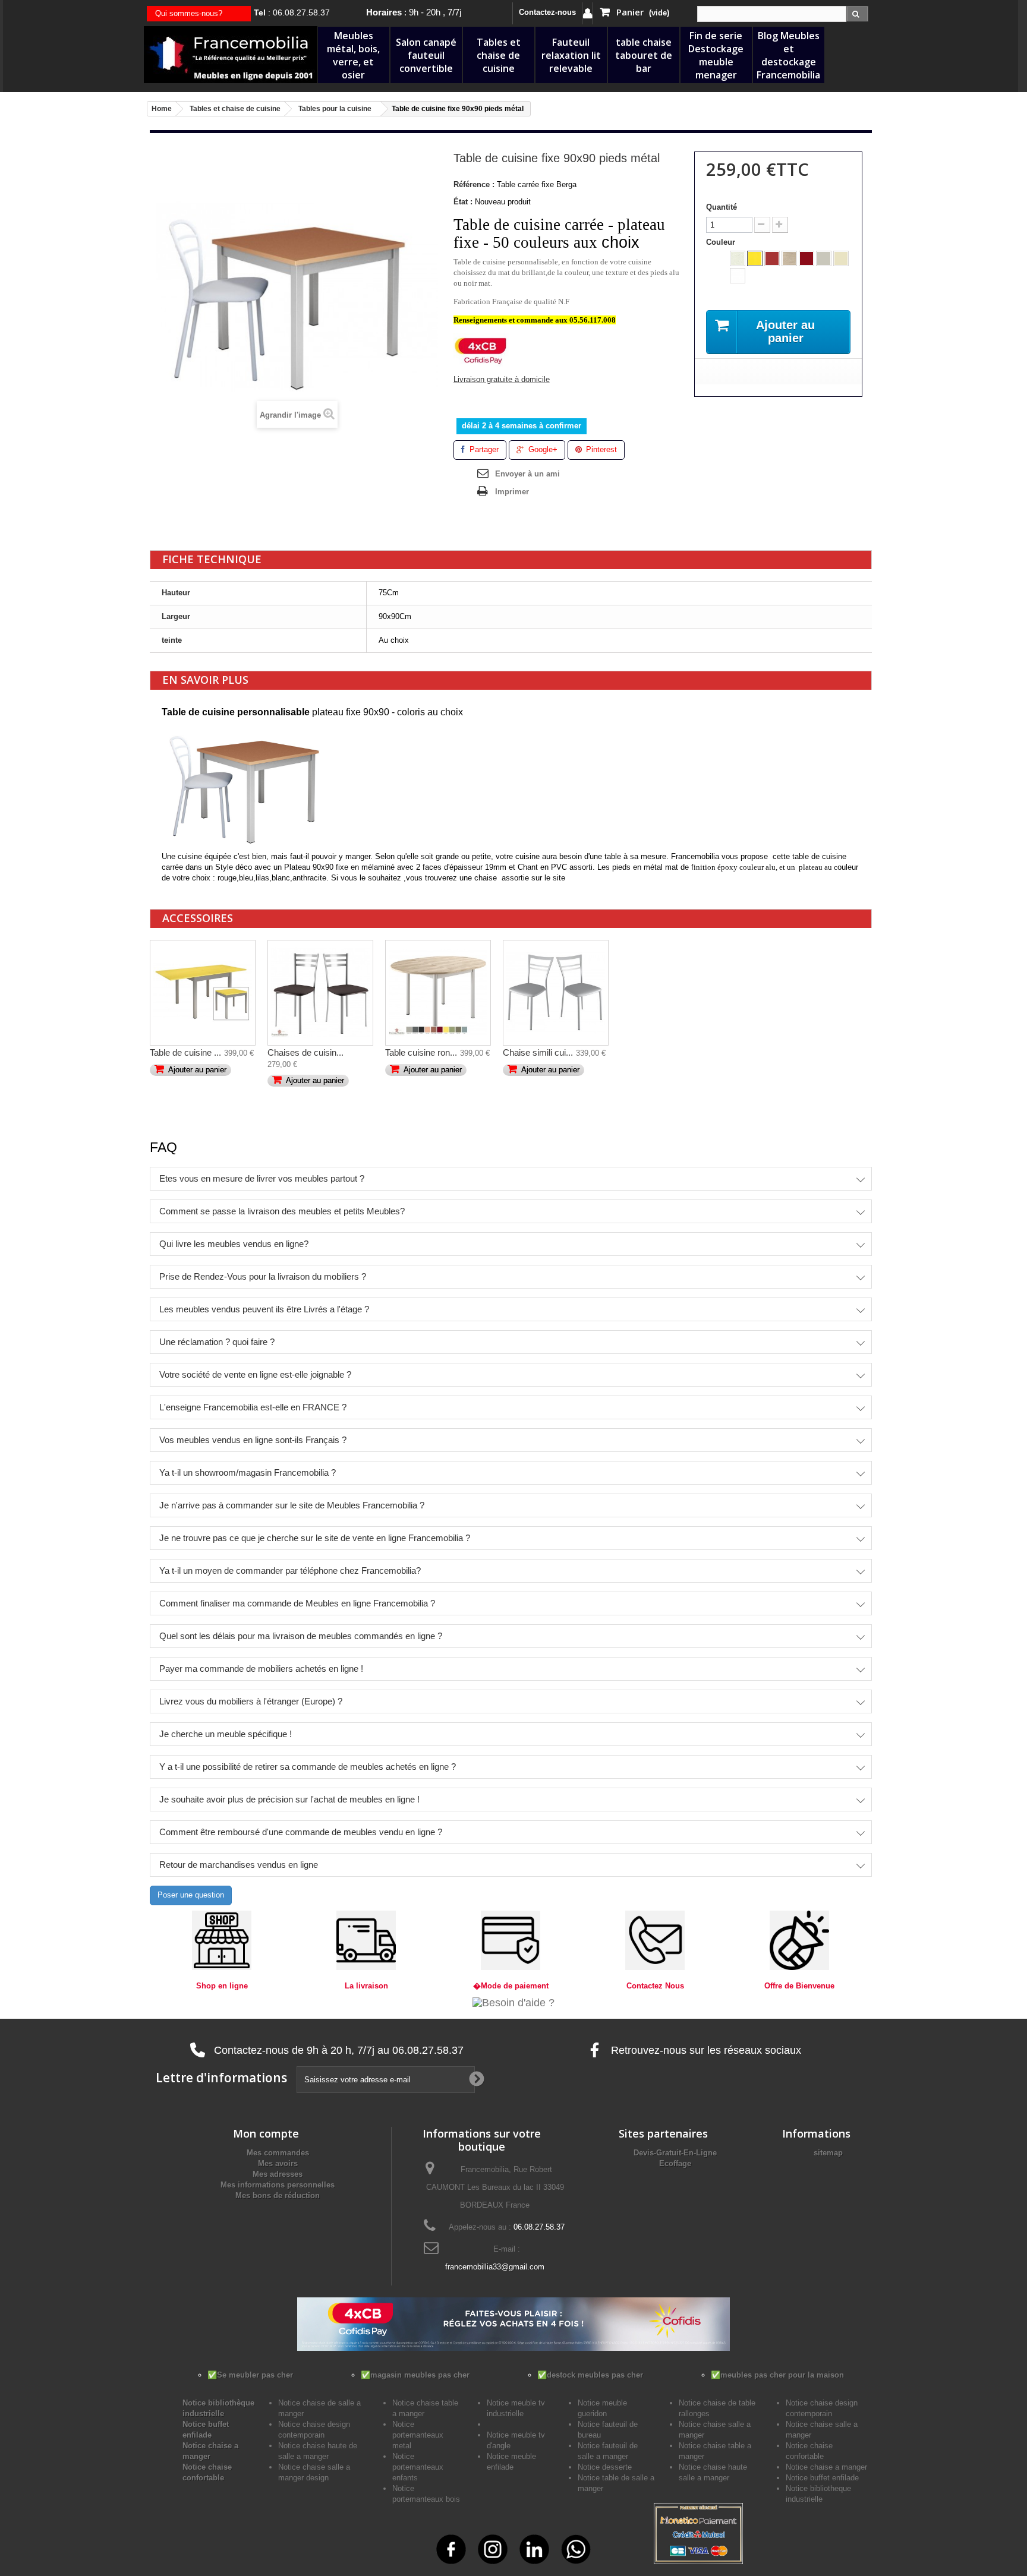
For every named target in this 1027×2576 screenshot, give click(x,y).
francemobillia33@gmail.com (495, 2267)
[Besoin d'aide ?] (513, 2002)
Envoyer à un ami (527, 474)
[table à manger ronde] (438, 993)
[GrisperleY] (824, 258)
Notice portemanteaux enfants (418, 2467)
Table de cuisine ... (185, 1052)
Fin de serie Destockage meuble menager (716, 55)
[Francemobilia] (231, 54)
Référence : (474, 184)
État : (463, 202)
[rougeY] (807, 258)
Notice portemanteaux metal (418, 2435)
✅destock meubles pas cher (590, 2375)
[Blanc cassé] (738, 258)
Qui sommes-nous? (189, 13)
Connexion (587, 13)
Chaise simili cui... (538, 1052)
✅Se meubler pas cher (250, 2375)
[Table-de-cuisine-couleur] (203, 993)
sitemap (828, 2153)
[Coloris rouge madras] (772, 258)
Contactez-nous (547, 12)
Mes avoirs (278, 2163)
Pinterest (600, 449)
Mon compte (266, 2133)
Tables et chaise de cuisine (499, 55)
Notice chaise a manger (826, 2467)
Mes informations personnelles (278, 2185)
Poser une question (191, 1895)
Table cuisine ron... (421, 1052)
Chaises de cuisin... (305, 1052)
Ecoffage (675, 2163)
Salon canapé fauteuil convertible (426, 55)
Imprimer (512, 492)
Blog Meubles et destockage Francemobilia (788, 55)
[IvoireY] (841, 258)
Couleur (722, 242)
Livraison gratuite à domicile (502, 379)
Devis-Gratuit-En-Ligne (675, 2153)
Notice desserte (605, 2467)
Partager (483, 449)
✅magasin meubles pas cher (415, 2375)
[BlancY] (738, 276)
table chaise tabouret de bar (644, 55)
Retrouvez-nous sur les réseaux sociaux (705, 2050)
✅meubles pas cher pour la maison (777, 2375)
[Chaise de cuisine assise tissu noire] (320, 993)
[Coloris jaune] (755, 258)
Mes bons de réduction (278, 2195)
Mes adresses (278, 2174)
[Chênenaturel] (789, 258)
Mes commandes (278, 2153)
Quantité (722, 207)
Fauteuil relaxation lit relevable (571, 55)
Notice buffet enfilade (822, 2478)
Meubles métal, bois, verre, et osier (353, 55)
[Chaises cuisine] (556, 993)
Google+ (542, 449)
